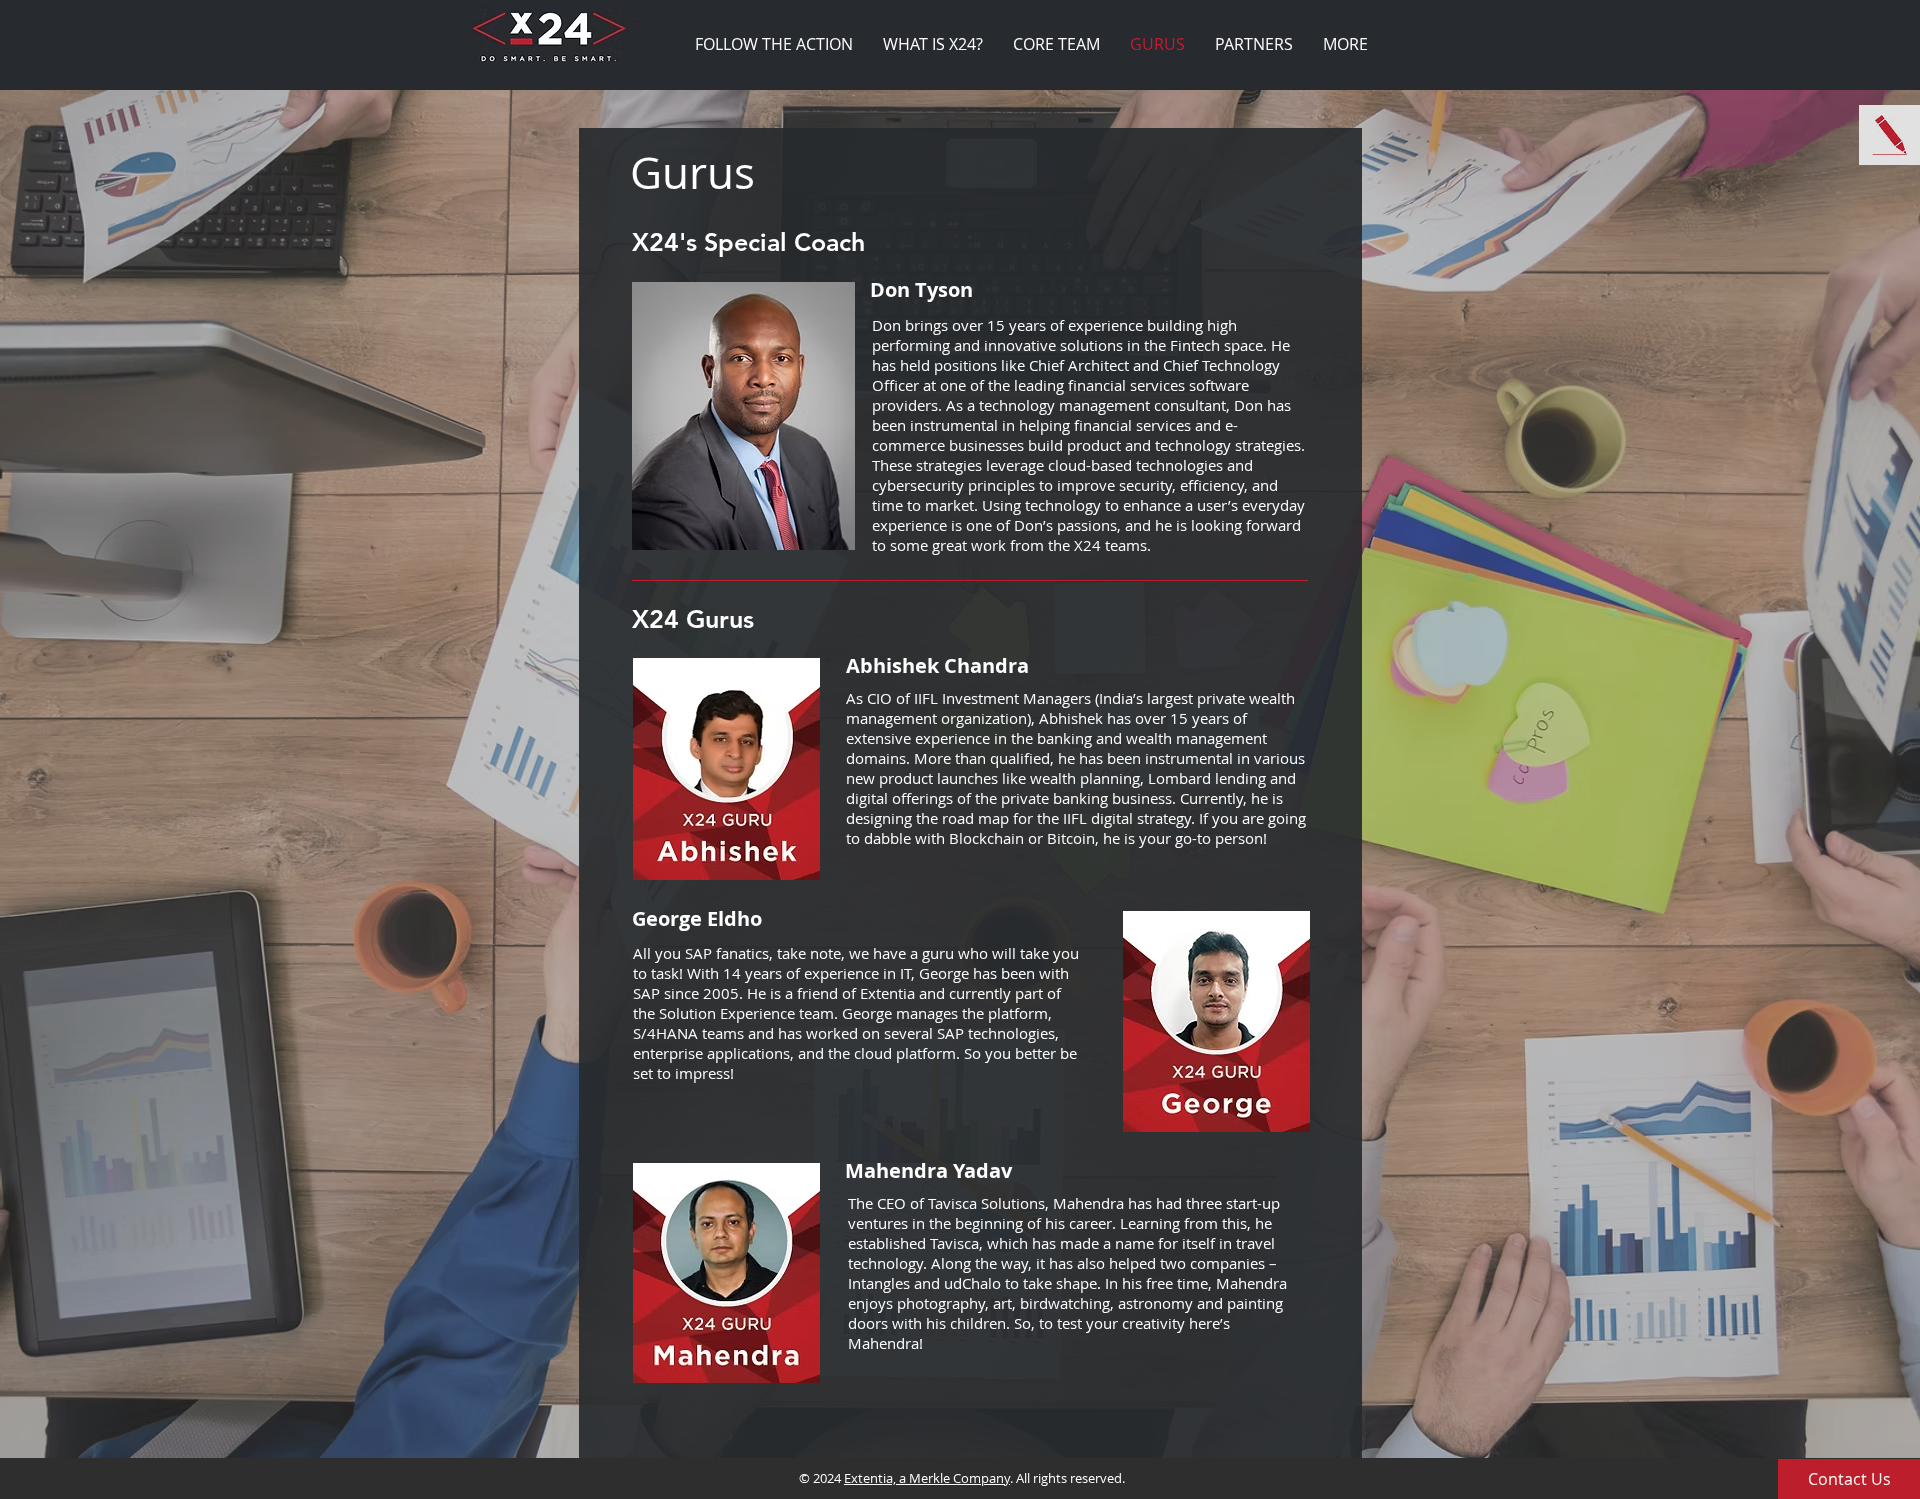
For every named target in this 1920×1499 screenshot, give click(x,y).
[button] (1849, 1479)
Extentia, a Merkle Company (927, 1478)
